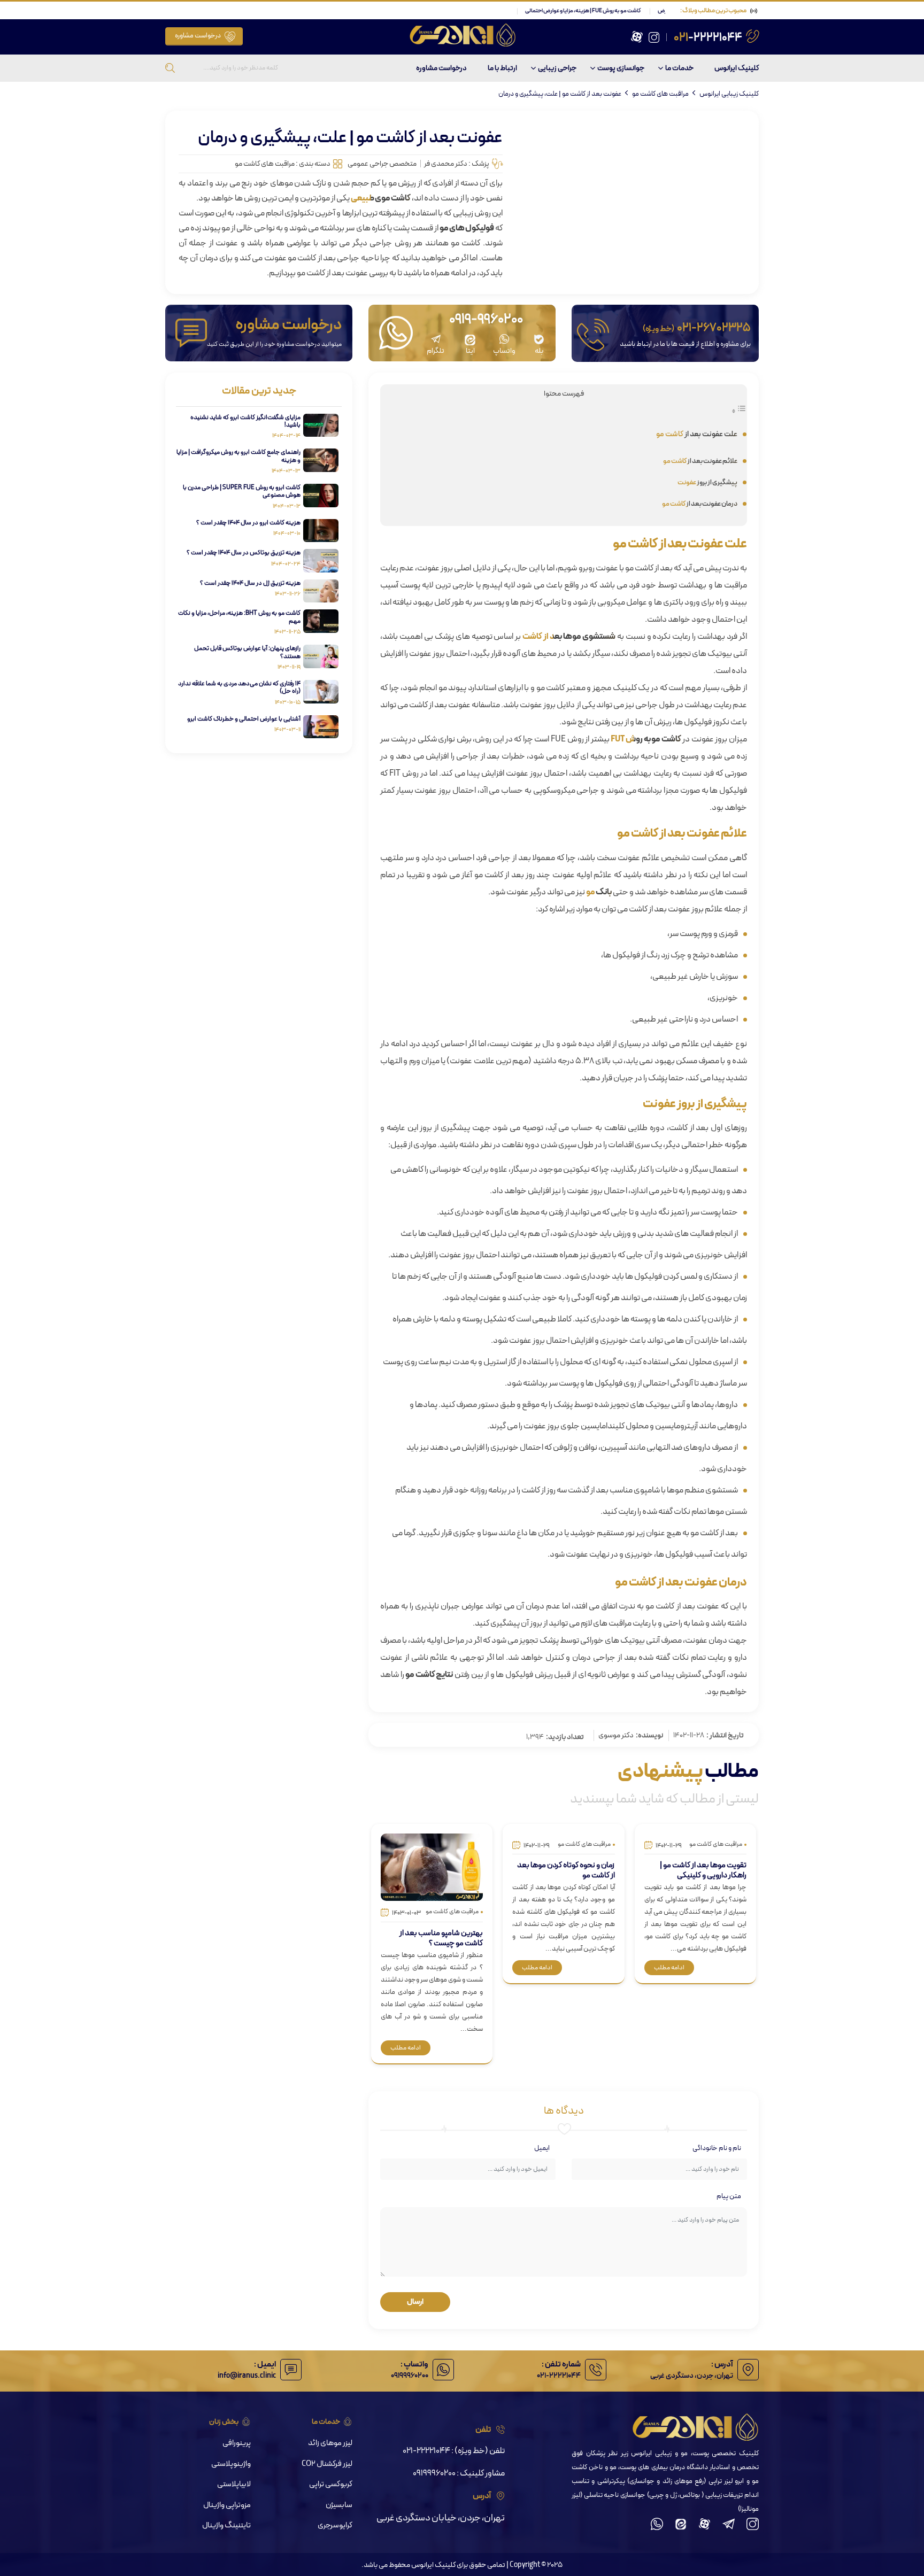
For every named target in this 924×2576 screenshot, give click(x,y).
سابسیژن (339, 2505)
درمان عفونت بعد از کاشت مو (700, 504)
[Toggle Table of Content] (739, 412)
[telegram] (729, 2527)
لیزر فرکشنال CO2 (327, 2464)
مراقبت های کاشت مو (660, 94)
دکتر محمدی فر (446, 164)
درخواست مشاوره (198, 36)
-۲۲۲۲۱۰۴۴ (708, 38)
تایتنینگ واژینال (226, 2525)
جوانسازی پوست (621, 68)
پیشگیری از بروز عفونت (707, 482)
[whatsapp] (657, 2527)
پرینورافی (237, 2443)
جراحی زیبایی (557, 68)
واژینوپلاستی (231, 2464)
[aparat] (637, 41)
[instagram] (654, 41)
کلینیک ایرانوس (737, 68)
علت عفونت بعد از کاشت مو (697, 434)
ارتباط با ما (502, 68)
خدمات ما (679, 68)
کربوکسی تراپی (331, 2484)
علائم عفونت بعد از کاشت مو (700, 461)
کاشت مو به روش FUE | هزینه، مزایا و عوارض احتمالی (635, 11)
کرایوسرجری (335, 2525)
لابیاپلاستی (234, 2484)
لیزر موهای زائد (330, 2443)
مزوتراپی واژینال (227, 2505)
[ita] (681, 2527)
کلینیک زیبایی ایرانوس (729, 94)
